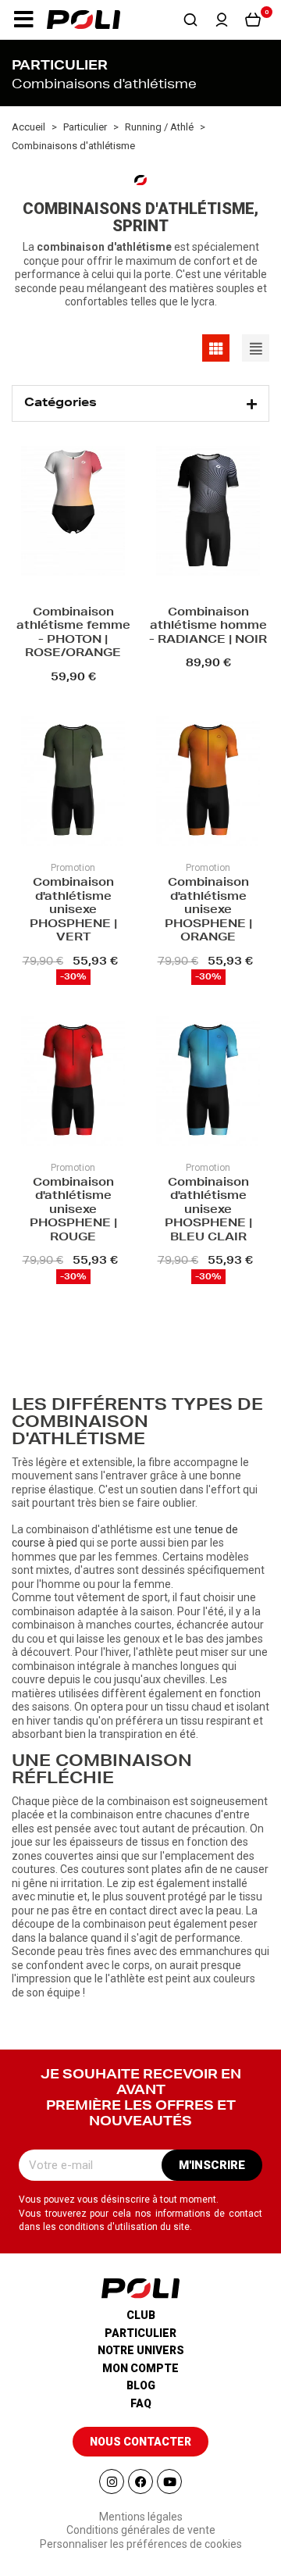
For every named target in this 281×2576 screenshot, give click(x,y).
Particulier (140, 2333)
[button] (23, 20)
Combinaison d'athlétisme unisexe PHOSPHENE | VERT (73, 911)
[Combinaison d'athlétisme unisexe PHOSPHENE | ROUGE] (73, 1083)
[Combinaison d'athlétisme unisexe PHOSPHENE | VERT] (73, 783)
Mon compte (140, 2368)
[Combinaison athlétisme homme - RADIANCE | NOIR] (208, 513)
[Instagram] (112, 2481)
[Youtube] (169, 2481)
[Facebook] (140, 2481)
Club (141, 2315)
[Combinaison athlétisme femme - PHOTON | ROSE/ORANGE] (73, 513)
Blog (141, 2385)
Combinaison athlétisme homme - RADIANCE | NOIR (208, 627)
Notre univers (141, 2350)
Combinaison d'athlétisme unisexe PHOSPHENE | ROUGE (73, 1211)
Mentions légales (141, 2517)
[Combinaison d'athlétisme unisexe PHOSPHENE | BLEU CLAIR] (208, 1083)
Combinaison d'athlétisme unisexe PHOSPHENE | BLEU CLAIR (208, 1211)
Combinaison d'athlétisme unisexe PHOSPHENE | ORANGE (208, 911)
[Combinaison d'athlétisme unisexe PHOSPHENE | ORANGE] (208, 783)
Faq (141, 2403)
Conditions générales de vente (141, 2530)
